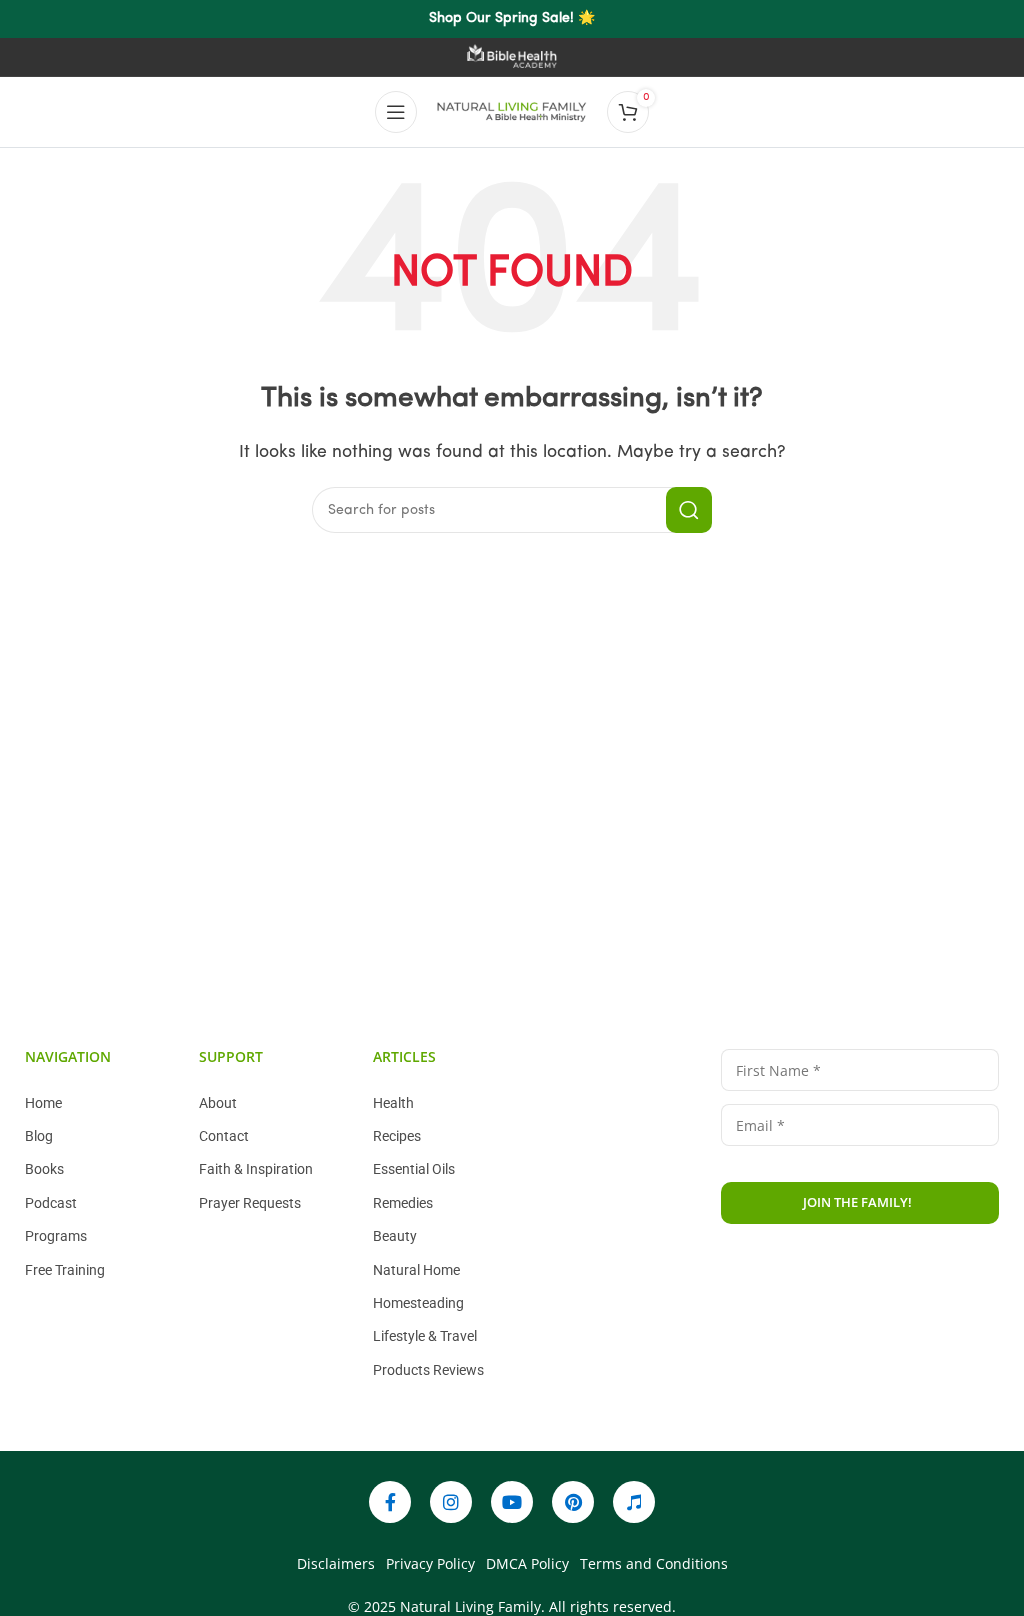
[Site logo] (512, 112)
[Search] (689, 510)
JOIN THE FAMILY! (857, 1202)
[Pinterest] (573, 1502)
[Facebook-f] (390, 1502)
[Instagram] (451, 1502)
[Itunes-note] (634, 1502)
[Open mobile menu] (396, 112)
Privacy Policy (852, 1284)
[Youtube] (512, 1502)
